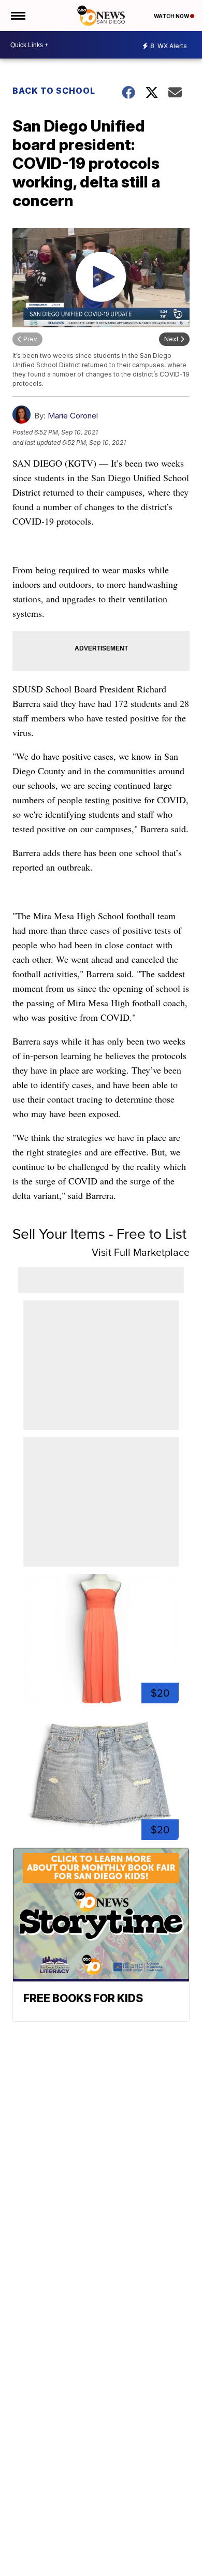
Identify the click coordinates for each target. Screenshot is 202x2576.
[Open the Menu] (17, 16)
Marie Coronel (73, 416)
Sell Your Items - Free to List (99, 1234)
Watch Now (172, 16)
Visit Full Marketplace (141, 1252)
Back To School (54, 91)
